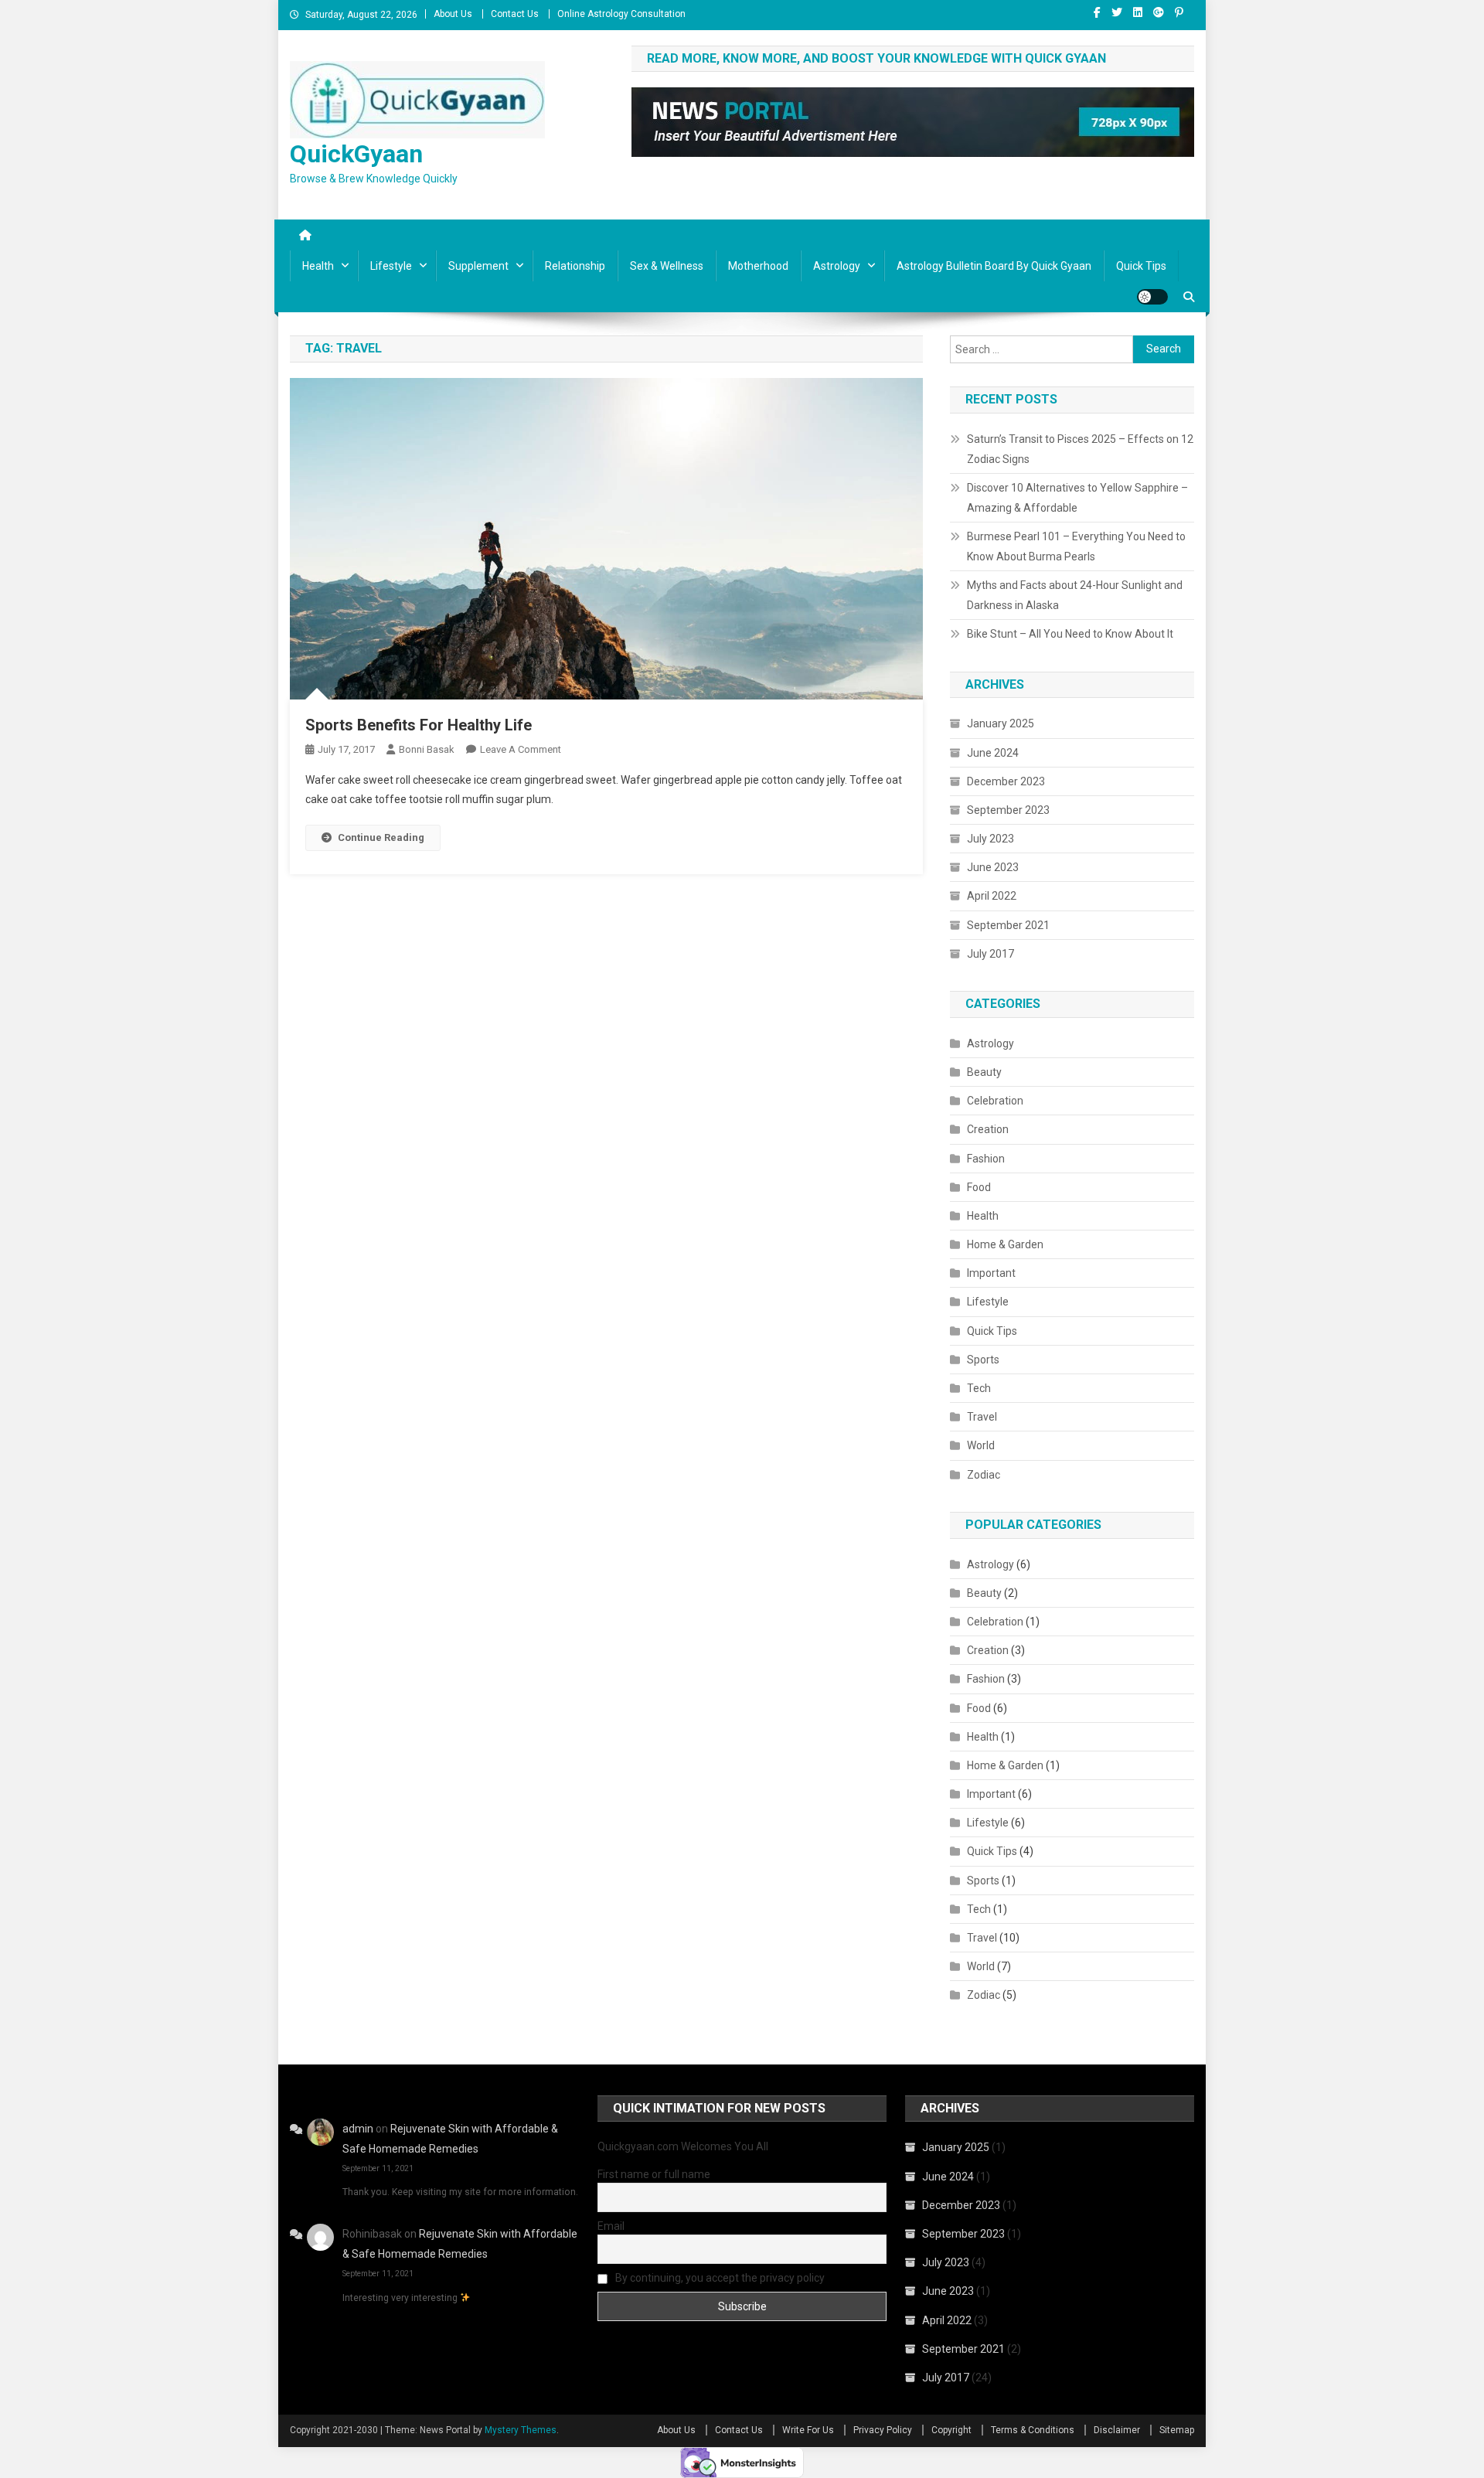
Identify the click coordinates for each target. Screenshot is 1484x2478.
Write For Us (808, 2430)
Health (318, 266)
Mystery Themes (521, 2430)
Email (611, 2226)
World (981, 1445)
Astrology (837, 266)
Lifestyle (391, 266)
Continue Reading (381, 837)
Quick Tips (1141, 266)
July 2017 (990, 954)
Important (991, 1273)
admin (358, 2129)
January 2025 (1001, 723)
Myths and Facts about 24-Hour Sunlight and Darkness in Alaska (1075, 595)
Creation (988, 1129)
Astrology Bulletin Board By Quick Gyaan (994, 266)
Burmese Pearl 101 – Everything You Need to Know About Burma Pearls (1076, 546)
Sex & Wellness (667, 266)
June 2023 (993, 867)
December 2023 (1006, 781)
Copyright (951, 2430)
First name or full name (654, 2174)
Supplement (478, 266)
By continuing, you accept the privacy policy (719, 2278)
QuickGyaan (356, 154)
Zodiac (984, 1475)
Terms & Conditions (1033, 2430)
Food (979, 1187)
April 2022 (992, 896)
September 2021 (1008, 925)
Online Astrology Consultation (621, 14)
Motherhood (758, 266)
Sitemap (1177, 2430)
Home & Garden (1005, 1244)
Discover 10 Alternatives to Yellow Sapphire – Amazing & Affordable (1077, 498)
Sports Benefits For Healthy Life (419, 725)
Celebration (995, 1101)
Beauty (984, 1072)
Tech (979, 1388)
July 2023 (990, 839)
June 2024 (993, 753)
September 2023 (1008, 810)
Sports (983, 1360)
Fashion (986, 1159)
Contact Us (515, 14)
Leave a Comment (521, 749)
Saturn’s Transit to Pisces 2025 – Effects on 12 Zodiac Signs (1080, 449)
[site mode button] (1152, 297)
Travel (982, 1417)
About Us (453, 14)
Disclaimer (1117, 2430)
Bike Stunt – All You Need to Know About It (1070, 634)
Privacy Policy (883, 2430)
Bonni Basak (427, 749)
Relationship (575, 266)
